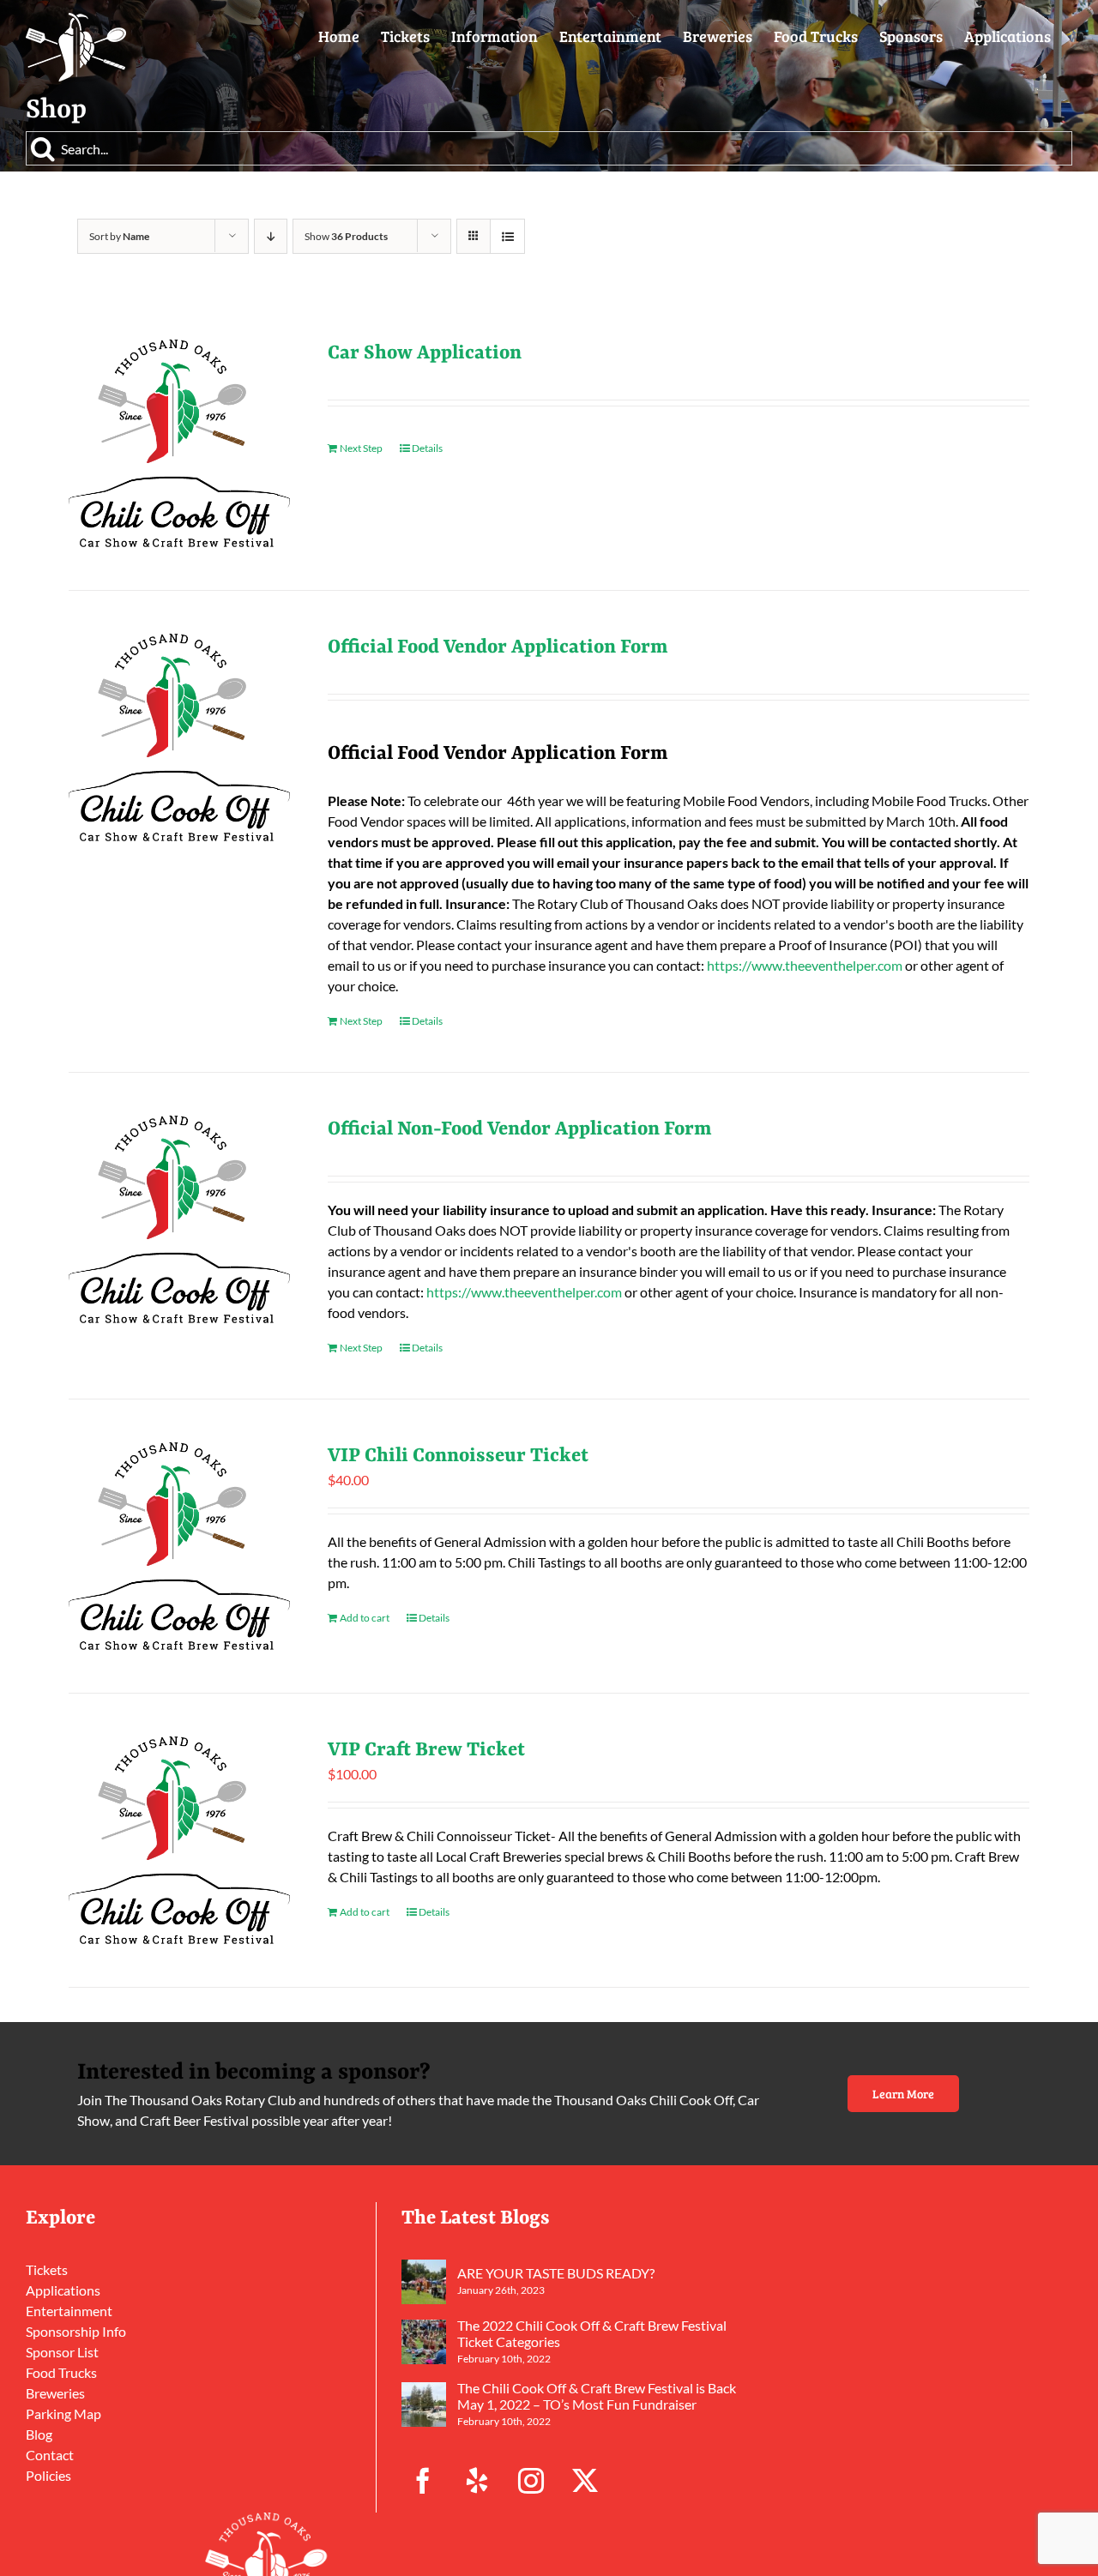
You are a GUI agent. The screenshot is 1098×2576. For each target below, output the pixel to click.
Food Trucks (61, 2372)
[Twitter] (585, 2481)
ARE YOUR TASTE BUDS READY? (556, 2273)
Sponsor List (62, 2352)
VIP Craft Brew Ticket (426, 1750)
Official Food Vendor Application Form (498, 647)
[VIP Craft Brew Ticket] (179, 1840)
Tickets (47, 2269)
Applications (63, 2290)
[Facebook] (423, 2481)
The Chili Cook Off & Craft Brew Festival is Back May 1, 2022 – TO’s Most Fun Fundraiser (597, 2396)
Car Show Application (425, 353)
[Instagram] (531, 2481)
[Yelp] (477, 2481)
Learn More (903, 2094)
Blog (39, 2434)
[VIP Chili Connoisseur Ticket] (179, 1546)
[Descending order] (271, 236)
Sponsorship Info (76, 2331)
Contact (50, 2455)
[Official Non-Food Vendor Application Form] (179, 1219)
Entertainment (69, 2311)
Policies (48, 2475)
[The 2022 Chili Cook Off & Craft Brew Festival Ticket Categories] (424, 2342)
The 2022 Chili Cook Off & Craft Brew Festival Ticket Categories (592, 2333)
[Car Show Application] (179, 443)
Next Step (361, 448)
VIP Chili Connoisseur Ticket (458, 1456)
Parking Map (63, 2413)
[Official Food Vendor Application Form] (179, 737)
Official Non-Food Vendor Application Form (520, 1129)
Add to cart (365, 1618)
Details (427, 448)
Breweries (55, 2393)
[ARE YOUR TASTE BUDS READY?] (424, 2282)
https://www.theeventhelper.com (805, 965)
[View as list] (507, 236)
